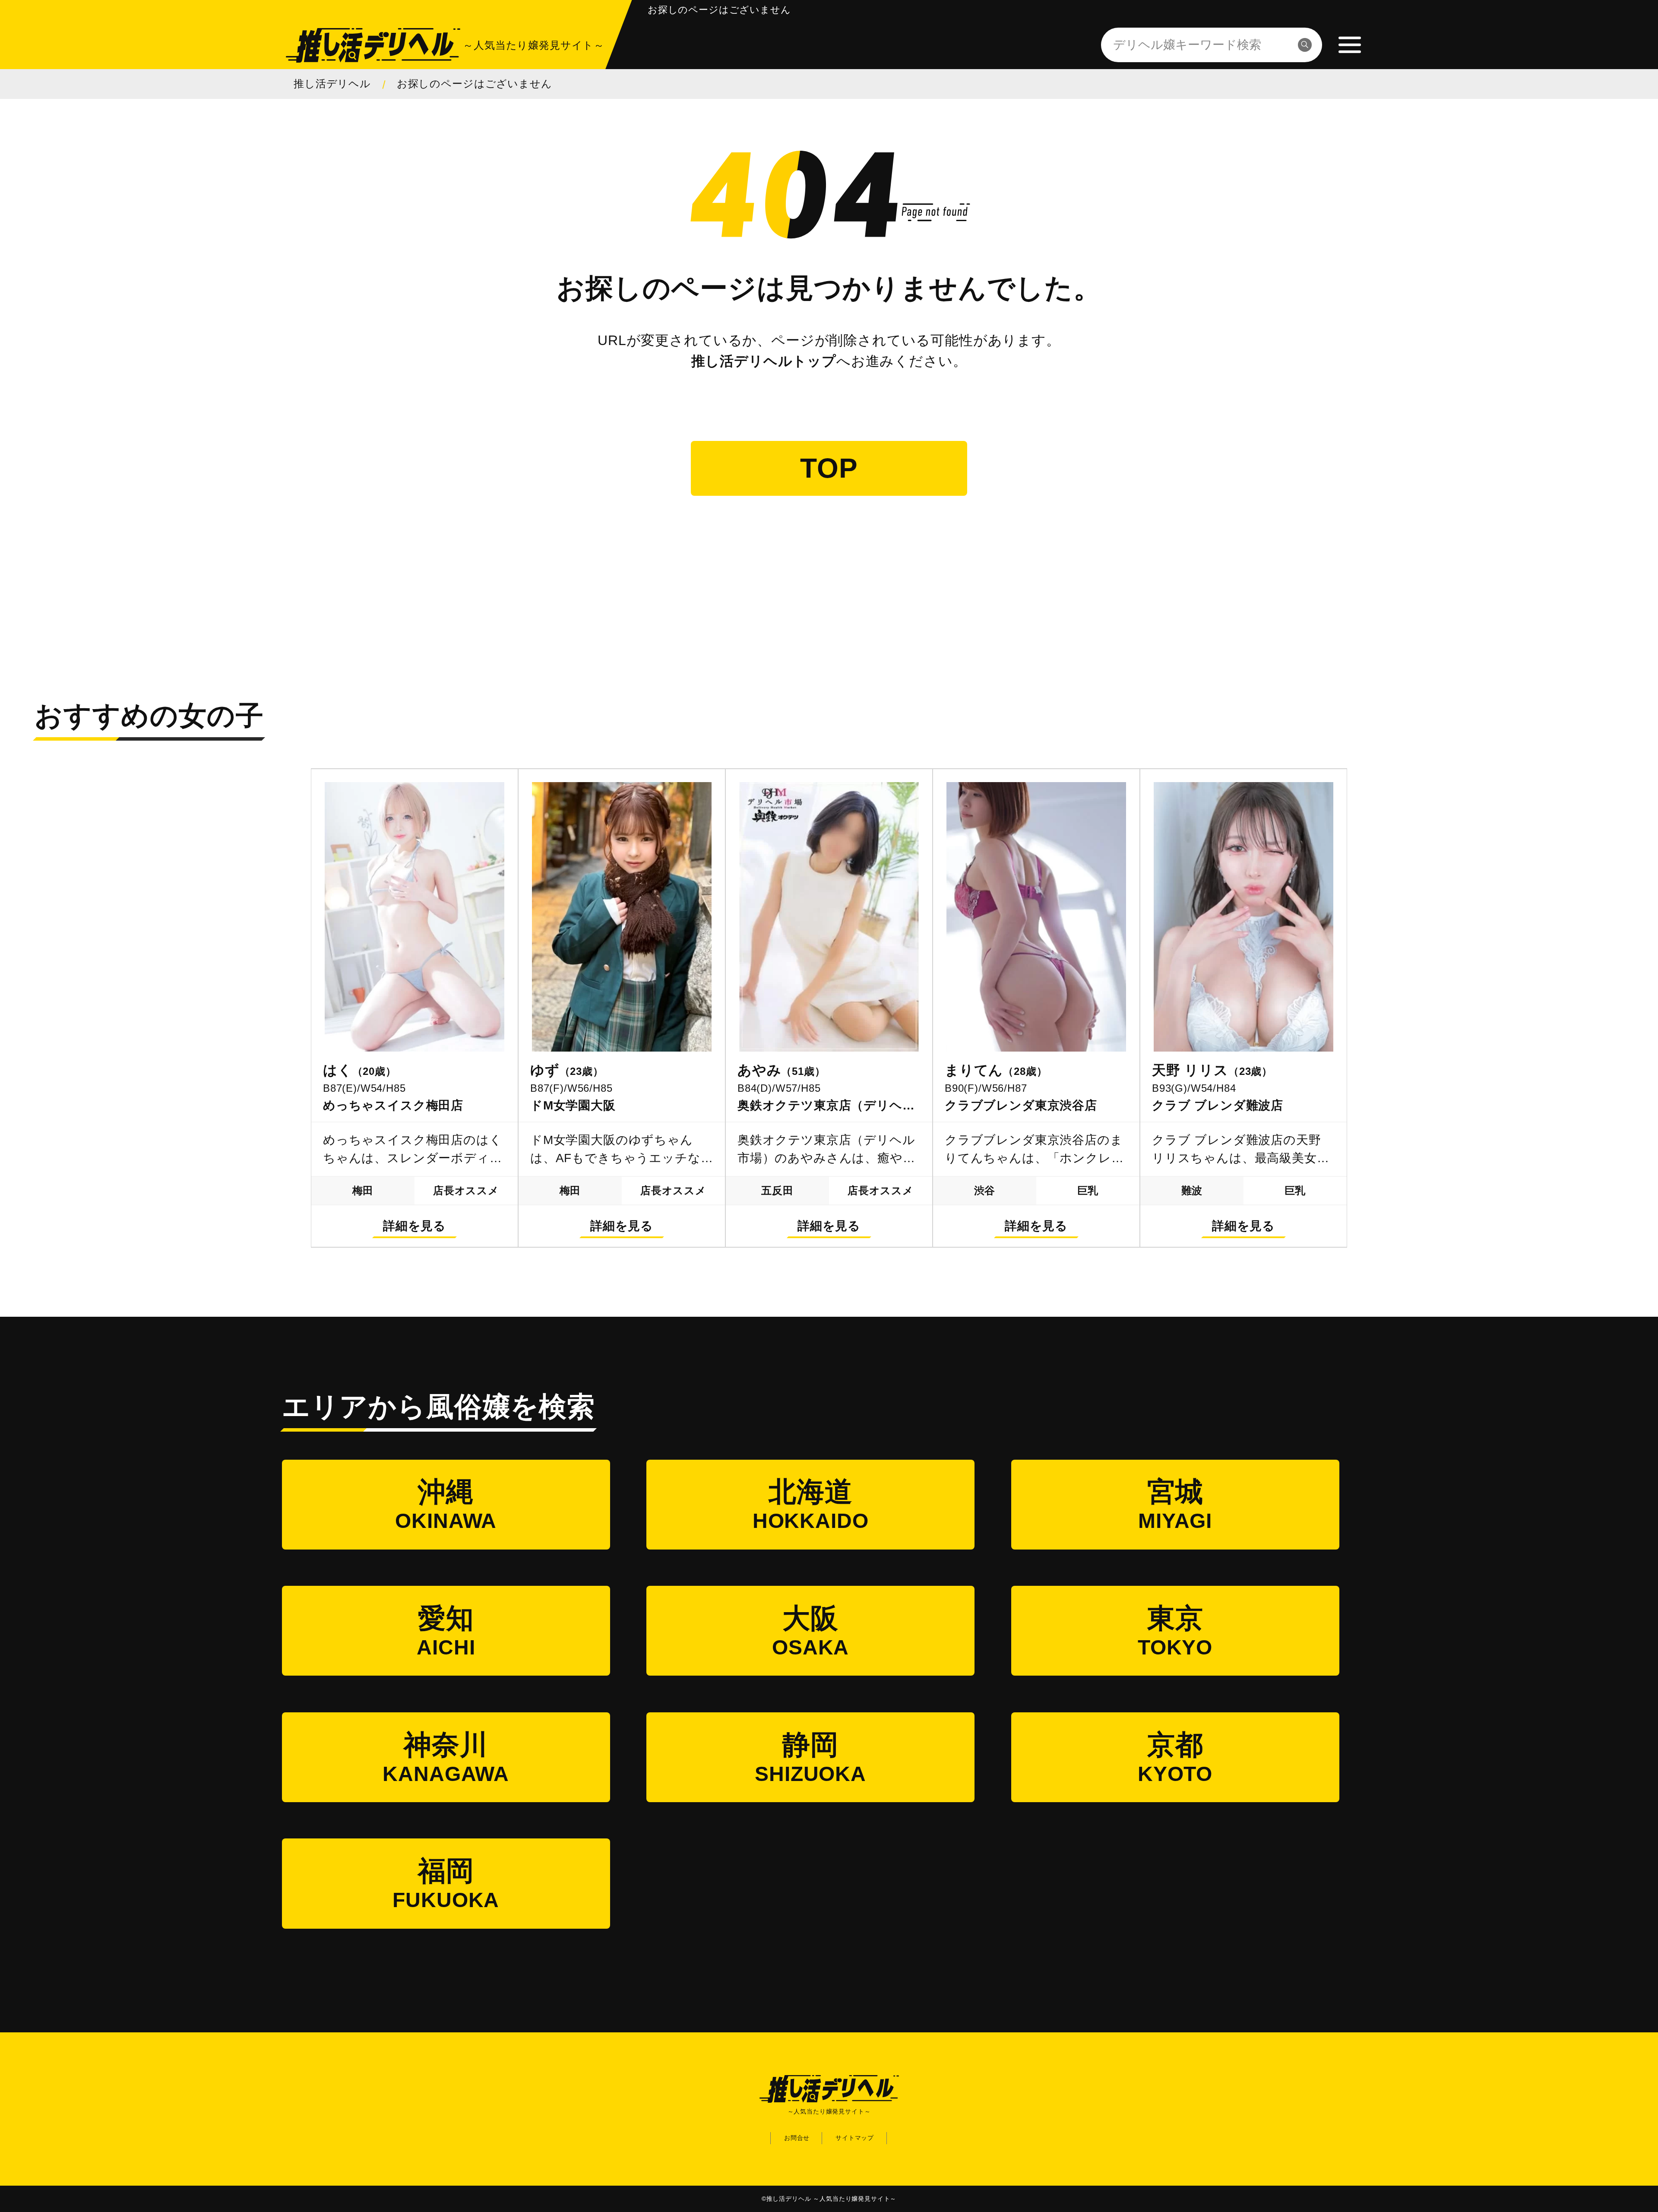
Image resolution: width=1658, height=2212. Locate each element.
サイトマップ (855, 2138)
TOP (829, 468)
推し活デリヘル (332, 84)
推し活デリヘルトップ (764, 361)
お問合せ (797, 2138)
